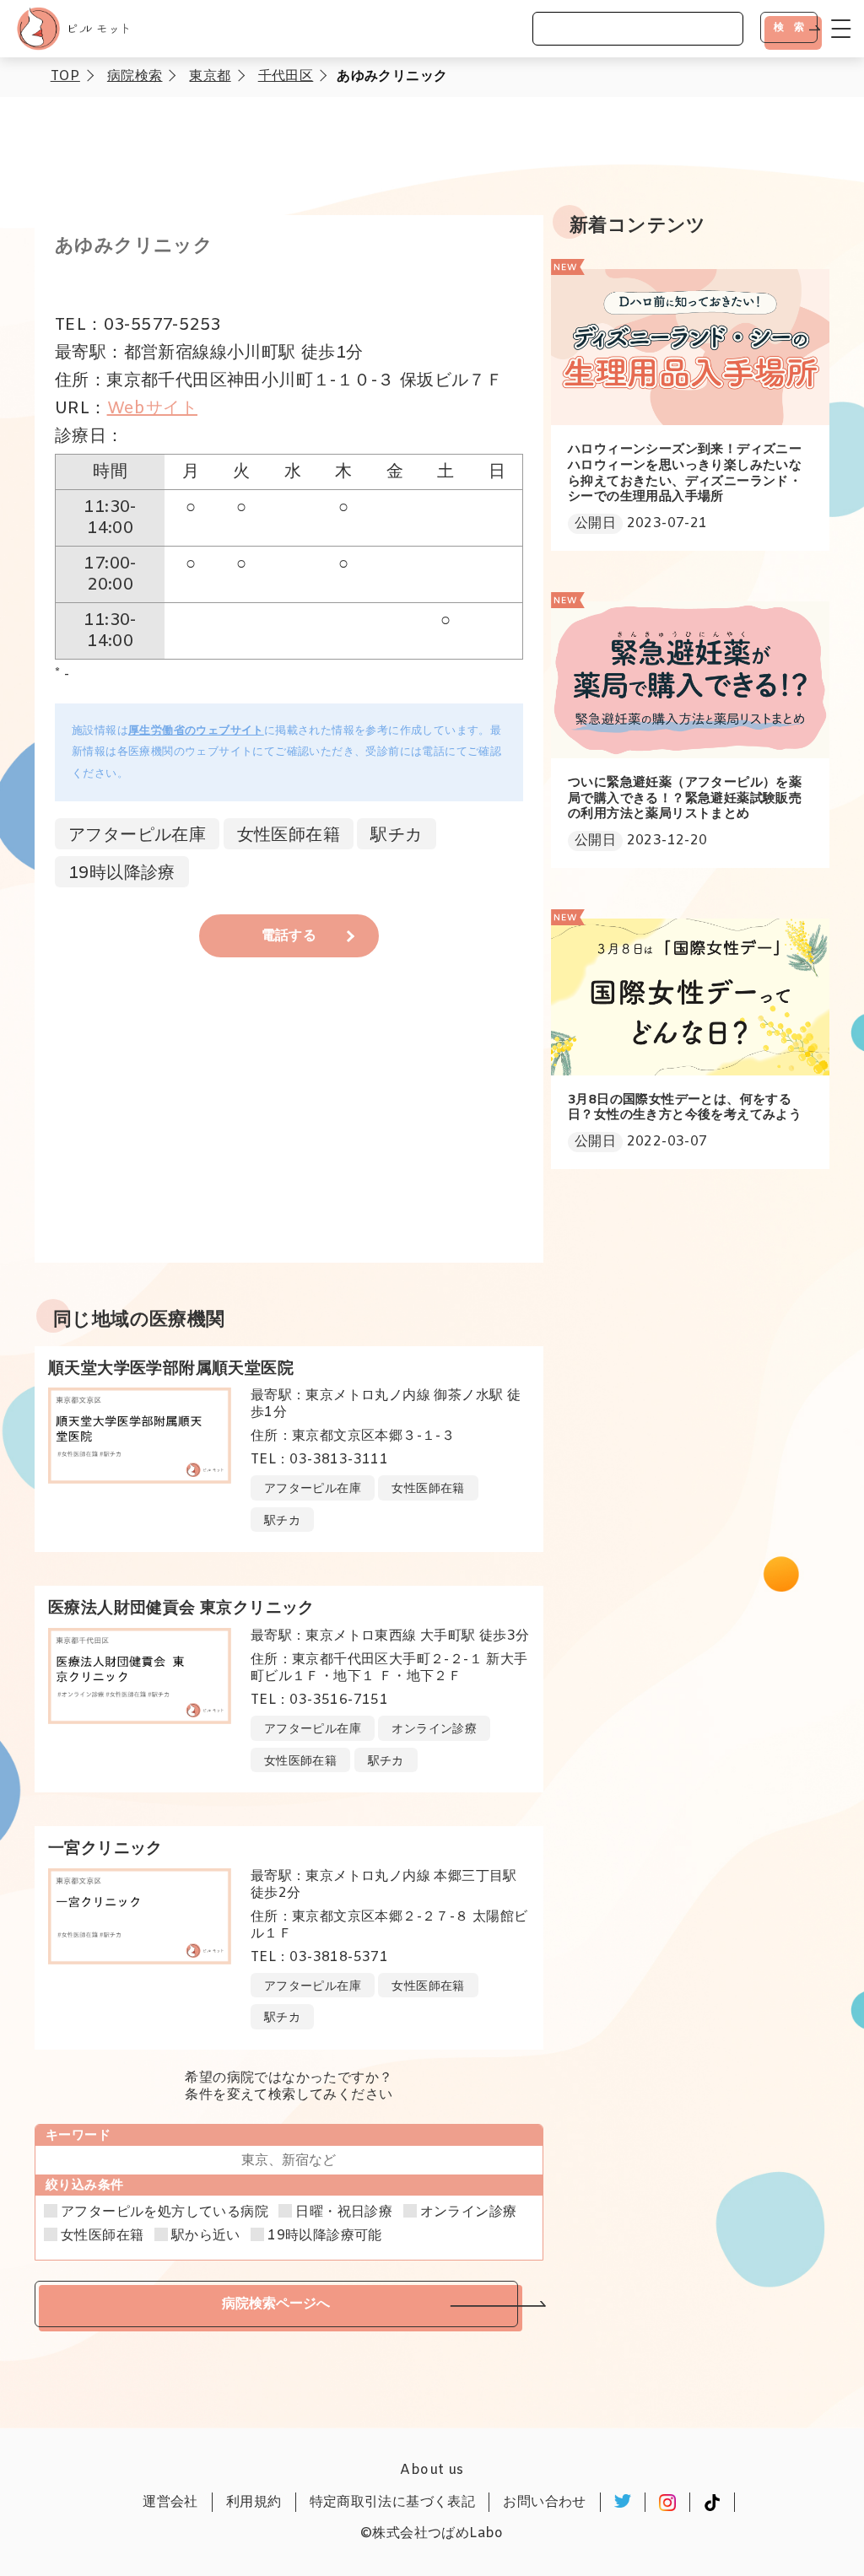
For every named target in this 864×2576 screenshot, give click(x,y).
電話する (289, 936)
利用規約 (254, 2502)
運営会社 (170, 2502)
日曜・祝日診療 (344, 2212)
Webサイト (152, 409)
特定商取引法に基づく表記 (393, 2502)
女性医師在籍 (102, 2236)
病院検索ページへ (276, 2303)
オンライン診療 (469, 2212)
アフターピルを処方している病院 (165, 2212)
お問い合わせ (544, 2502)
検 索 (789, 27)
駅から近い (206, 2236)
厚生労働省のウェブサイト (196, 731)
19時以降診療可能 (325, 2236)
